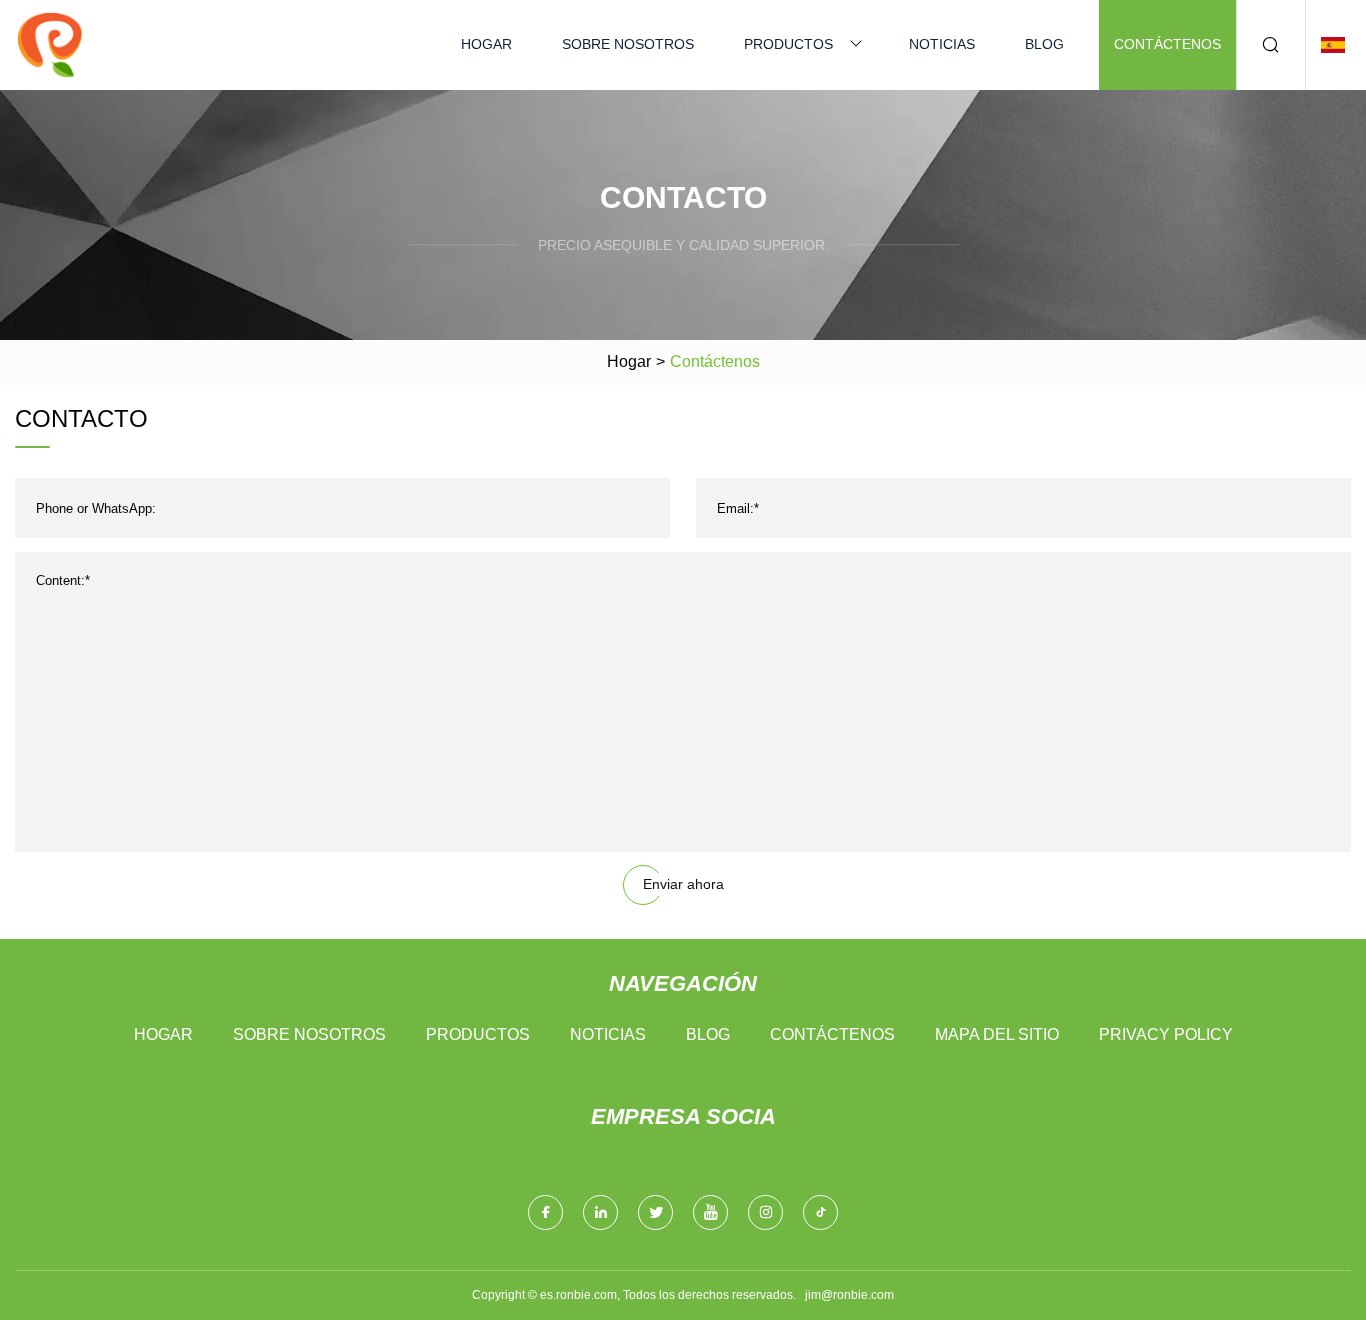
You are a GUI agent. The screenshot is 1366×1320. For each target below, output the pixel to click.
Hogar (486, 44)
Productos (788, 44)
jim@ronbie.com (849, 1295)
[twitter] (655, 1212)
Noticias (942, 44)
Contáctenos (1167, 44)
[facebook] (545, 1212)
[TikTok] (820, 1212)
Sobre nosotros (628, 44)
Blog (1044, 44)
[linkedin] (600, 1212)
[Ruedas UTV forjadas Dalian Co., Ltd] (50, 45)
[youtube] (710, 1212)
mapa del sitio (997, 1034)
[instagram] (765, 1212)
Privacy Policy (1166, 1034)
